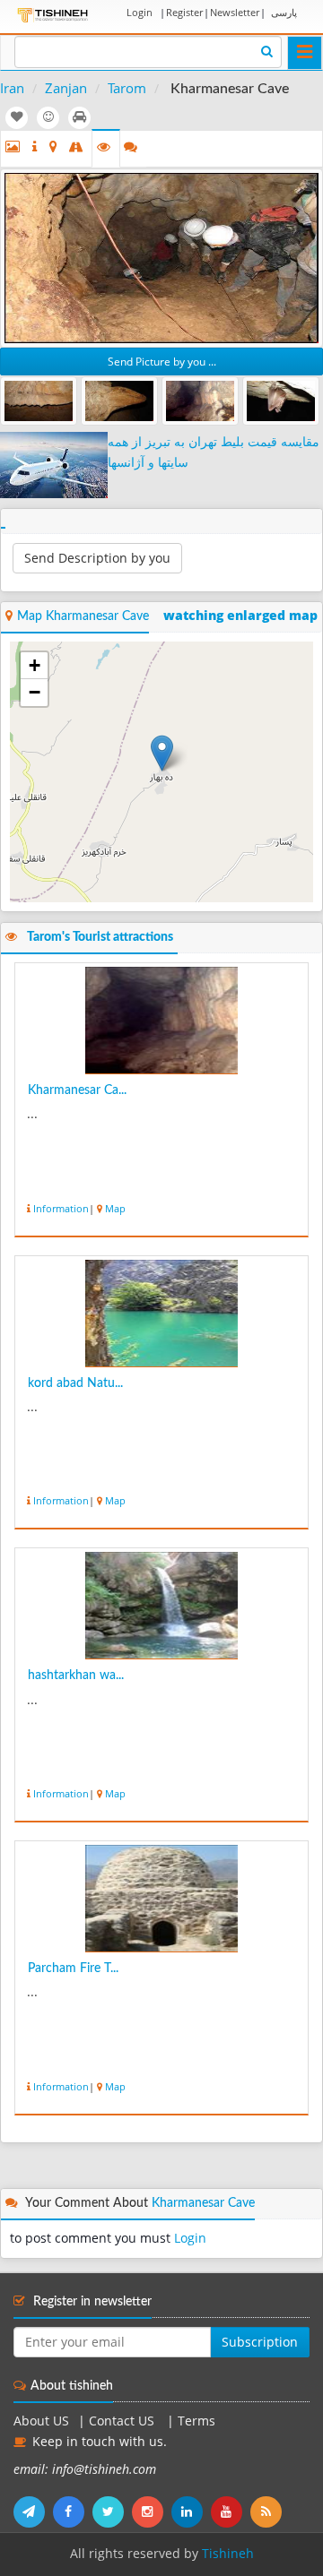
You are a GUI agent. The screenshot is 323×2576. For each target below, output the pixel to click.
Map (115, 1208)
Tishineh (228, 2554)
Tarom (127, 88)
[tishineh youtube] (231, 2511)
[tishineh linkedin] (191, 2511)
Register (184, 12)
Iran (12, 88)
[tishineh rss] (268, 2511)
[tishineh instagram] (152, 2511)
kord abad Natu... (75, 1383)
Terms (196, 2421)
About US (41, 2421)
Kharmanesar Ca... (77, 1090)
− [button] (35, 692)
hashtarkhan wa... (76, 1676)
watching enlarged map (240, 616)
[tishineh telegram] (33, 2511)
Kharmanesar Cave (203, 2203)
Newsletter (235, 12)
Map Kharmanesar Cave (83, 616)
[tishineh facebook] (73, 2511)
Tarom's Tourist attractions (100, 937)
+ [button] (35, 665)
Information (61, 1208)
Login (140, 12)
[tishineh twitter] (112, 2511)
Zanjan (66, 88)
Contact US (123, 2421)
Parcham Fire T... (73, 1969)
